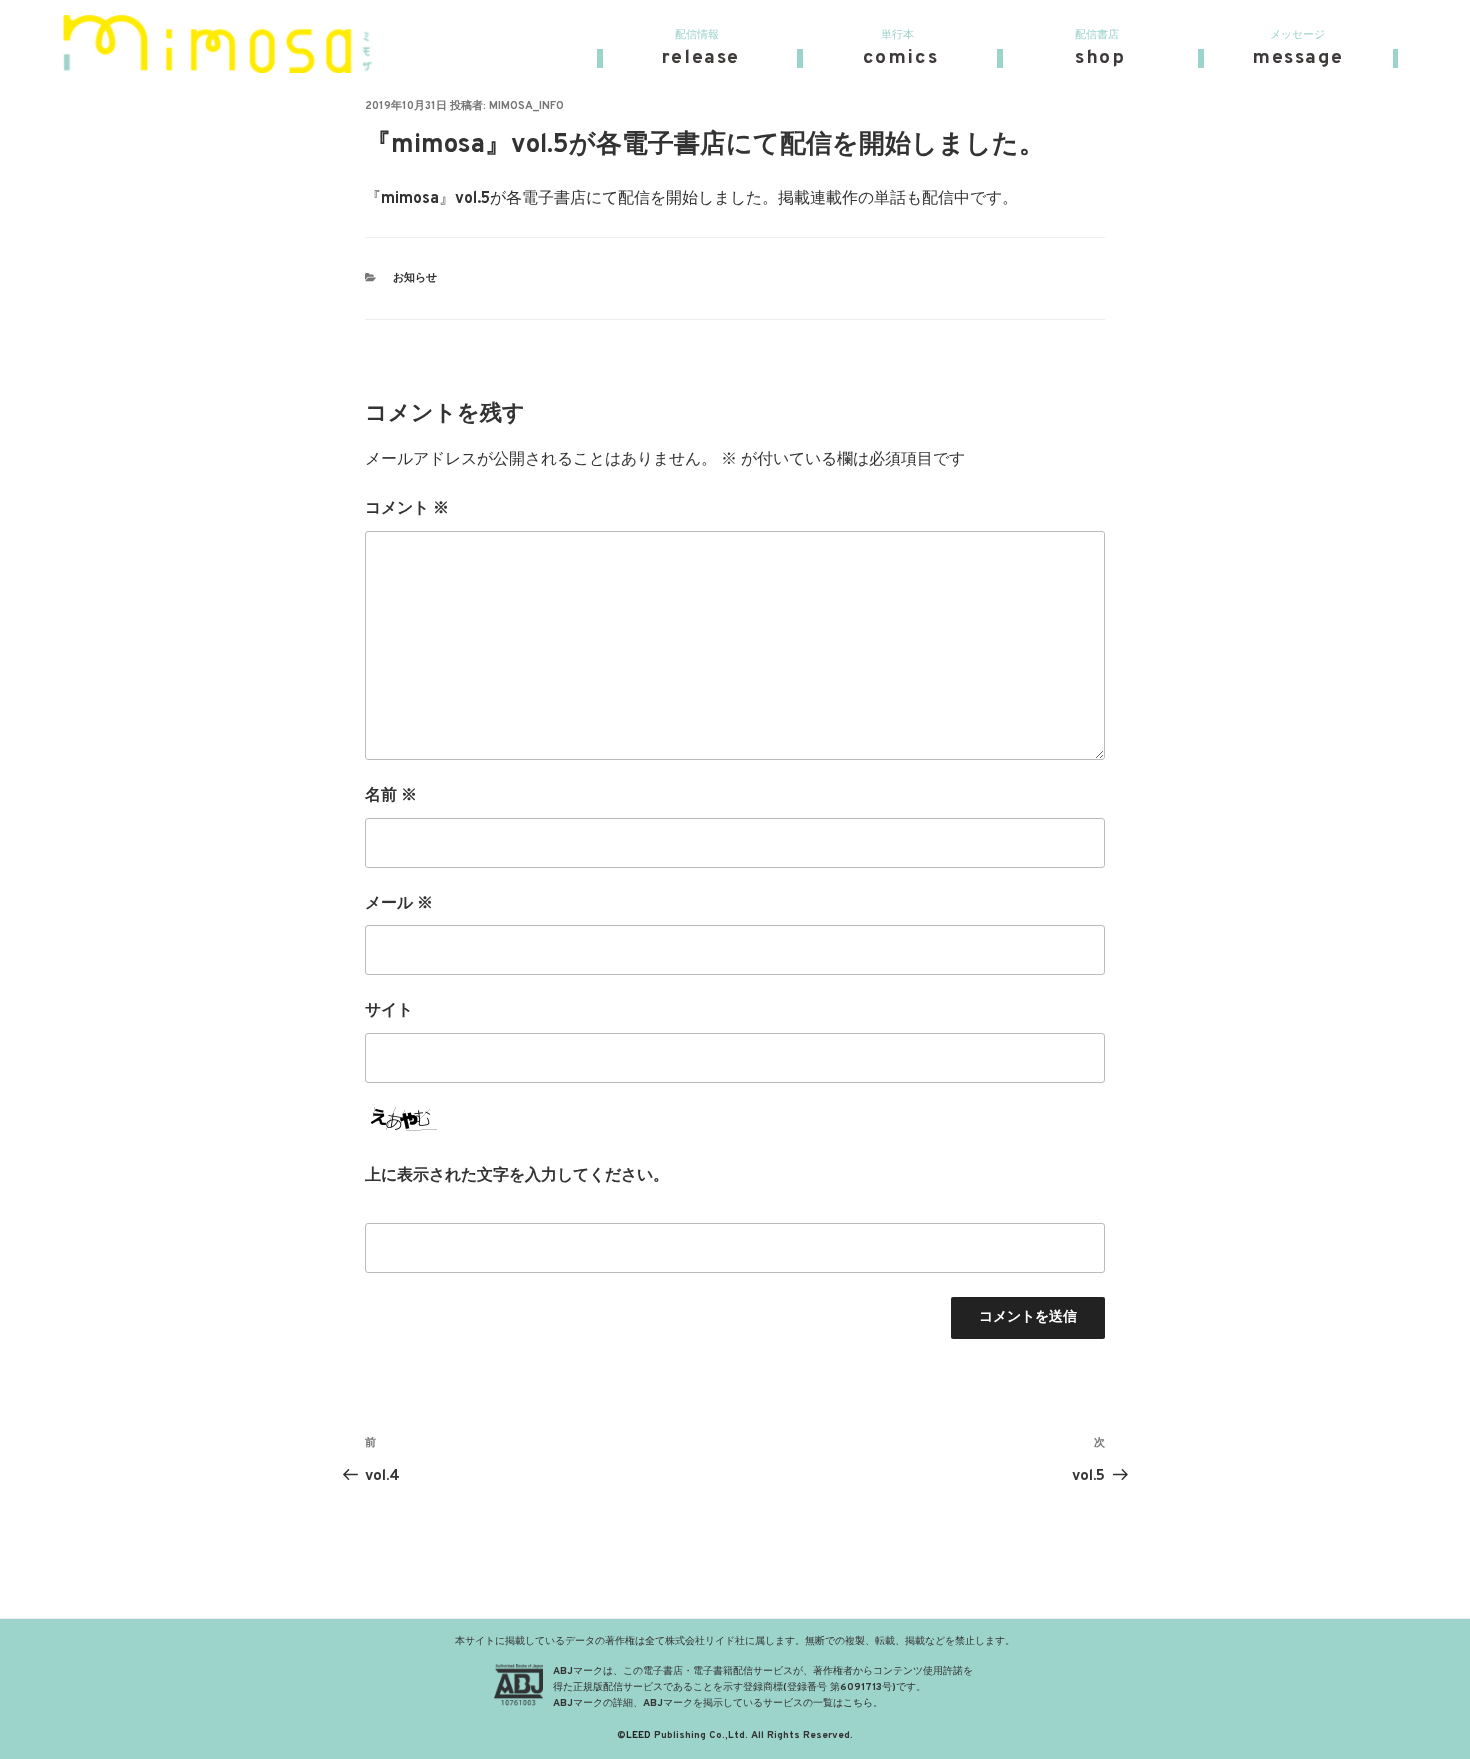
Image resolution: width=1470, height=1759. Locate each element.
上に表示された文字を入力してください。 (517, 1176)
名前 (391, 796)
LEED (638, 1735)
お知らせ (415, 278)
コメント (407, 509)
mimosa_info (526, 106)
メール (399, 904)
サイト (389, 1011)
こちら (858, 1703)
